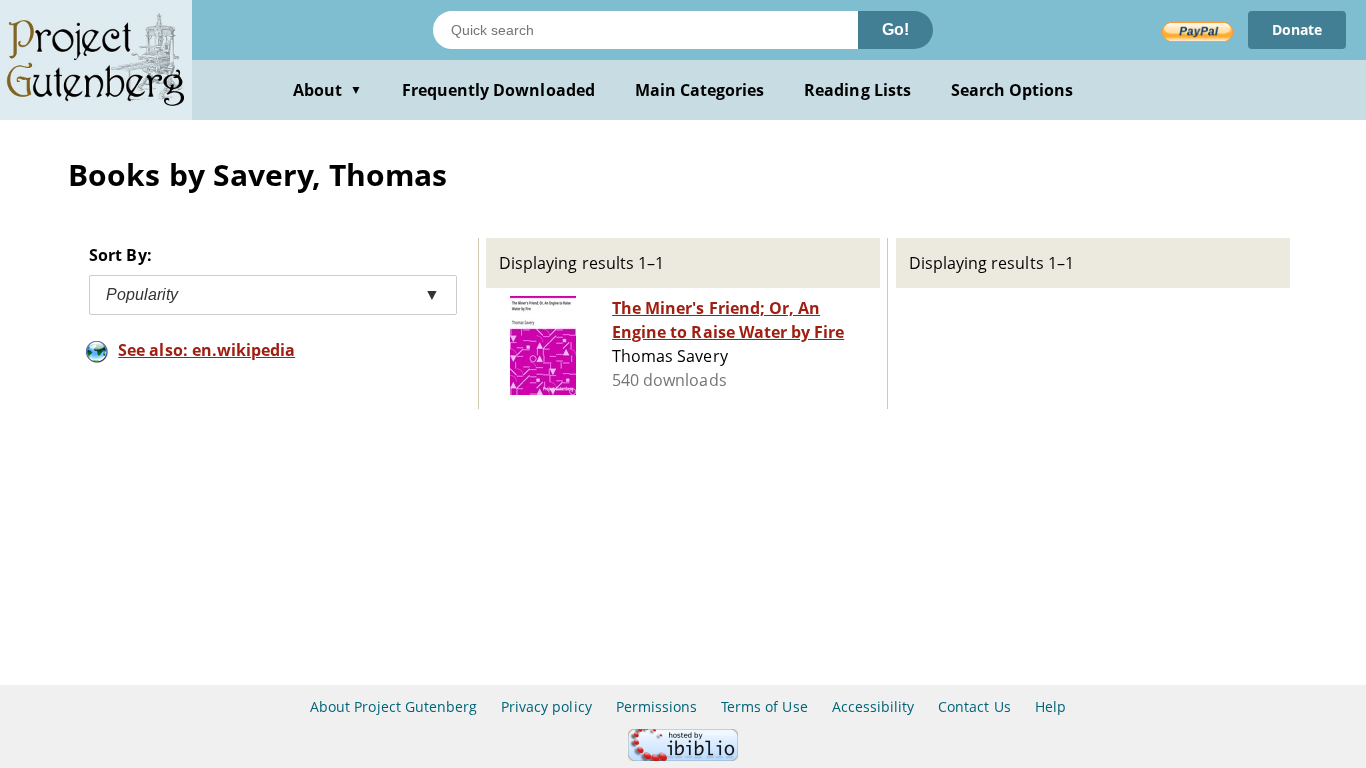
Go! (895, 29)
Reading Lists (857, 90)
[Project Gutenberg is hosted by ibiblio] (683, 755)
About (327, 90)
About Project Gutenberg (393, 706)
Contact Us (974, 706)
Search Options (1012, 90)
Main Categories (700, 90)
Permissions (656, 706)
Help (1050, 706)
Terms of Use (764, 706)
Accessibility (873, 706)
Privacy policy (546, 706)
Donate (1297, 29)
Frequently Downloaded (498, 90)
